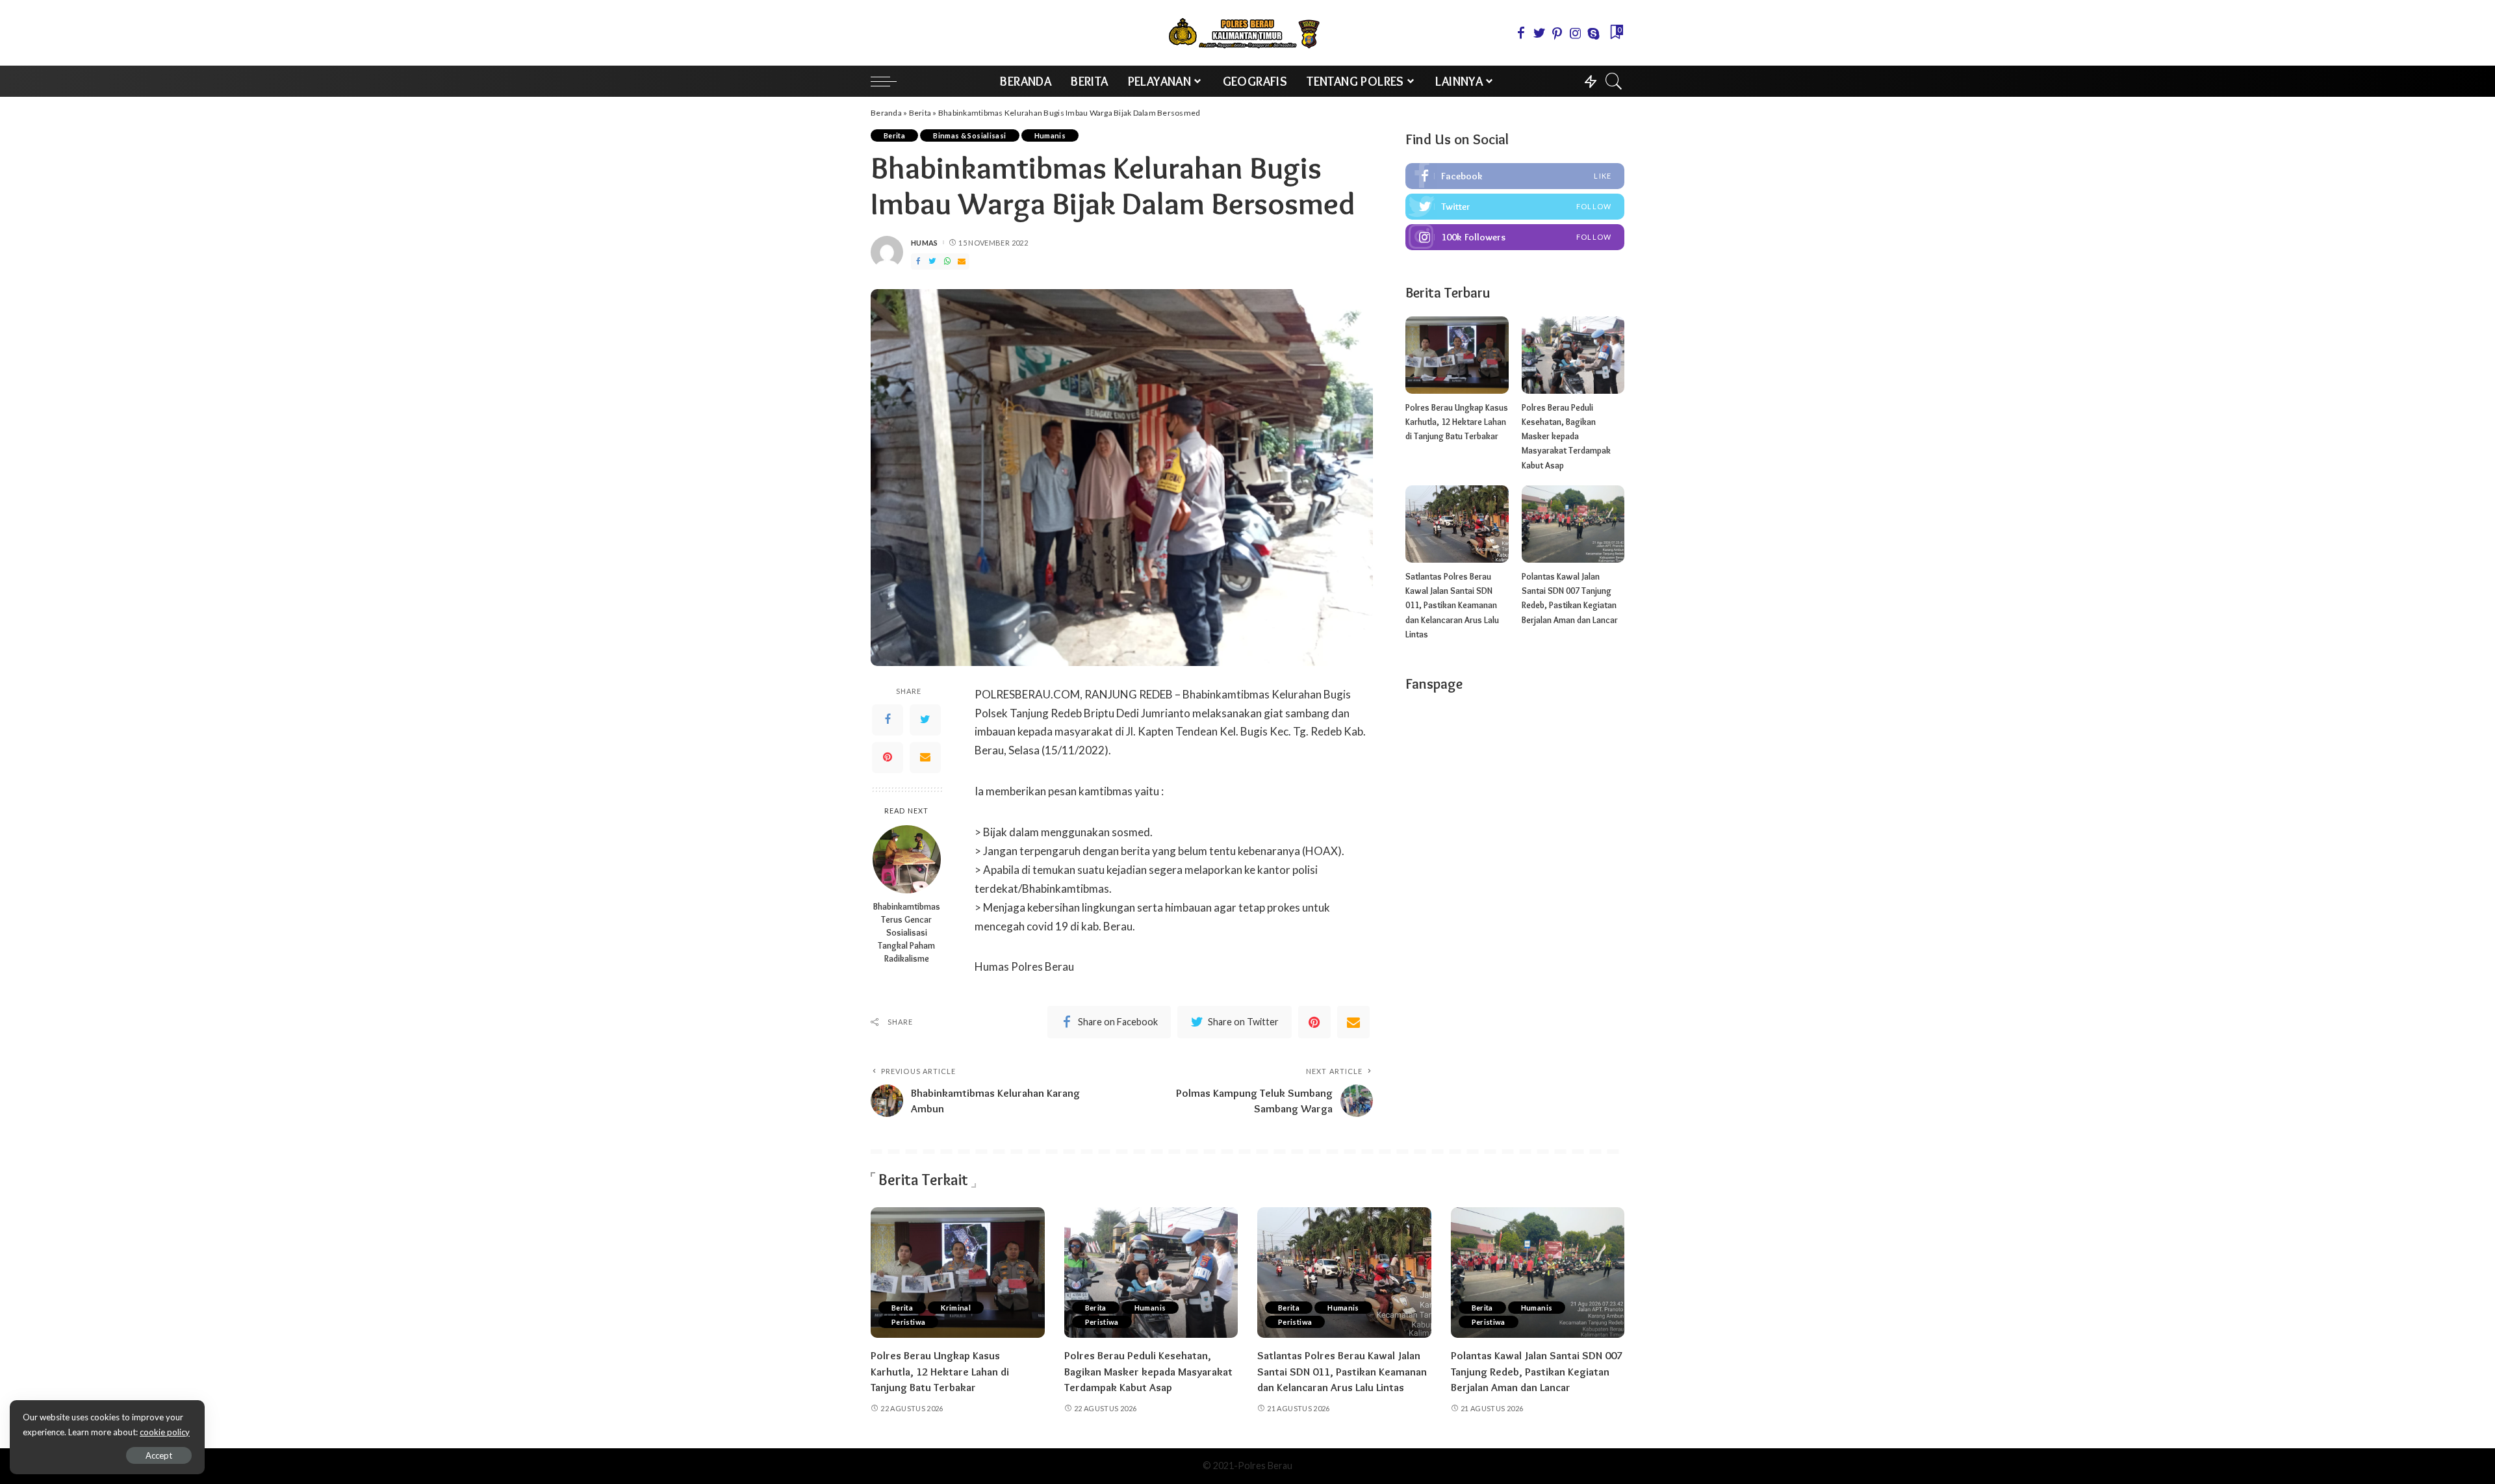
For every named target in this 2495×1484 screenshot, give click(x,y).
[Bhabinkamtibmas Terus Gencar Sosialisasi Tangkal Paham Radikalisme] (907, 859)
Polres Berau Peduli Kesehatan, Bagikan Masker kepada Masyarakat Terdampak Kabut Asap (1566, 436)
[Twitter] (925, 719)
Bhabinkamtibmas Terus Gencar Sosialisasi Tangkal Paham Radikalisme (907, 932)
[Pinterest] (888, 757)
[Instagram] (1515, 237)
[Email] (925, 757)
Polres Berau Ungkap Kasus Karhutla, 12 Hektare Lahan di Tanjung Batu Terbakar (1457, 422)
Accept (159, 1455)
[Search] (1614, 81)
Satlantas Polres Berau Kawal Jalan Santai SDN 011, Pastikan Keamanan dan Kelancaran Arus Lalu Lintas (1452, 605)
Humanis (1050, 135)
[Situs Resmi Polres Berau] (1247, 33)
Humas (925, 243)
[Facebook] (888, 719)
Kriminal (956, 1308)
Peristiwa (908, 1322)
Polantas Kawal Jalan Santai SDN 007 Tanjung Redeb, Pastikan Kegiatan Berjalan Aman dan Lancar (1537, 1371)
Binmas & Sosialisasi (969, 135)
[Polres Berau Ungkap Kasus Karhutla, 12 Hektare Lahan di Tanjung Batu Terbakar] (1457, 355)
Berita (920, 113)
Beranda (886, 113)
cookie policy (165, 1432)
